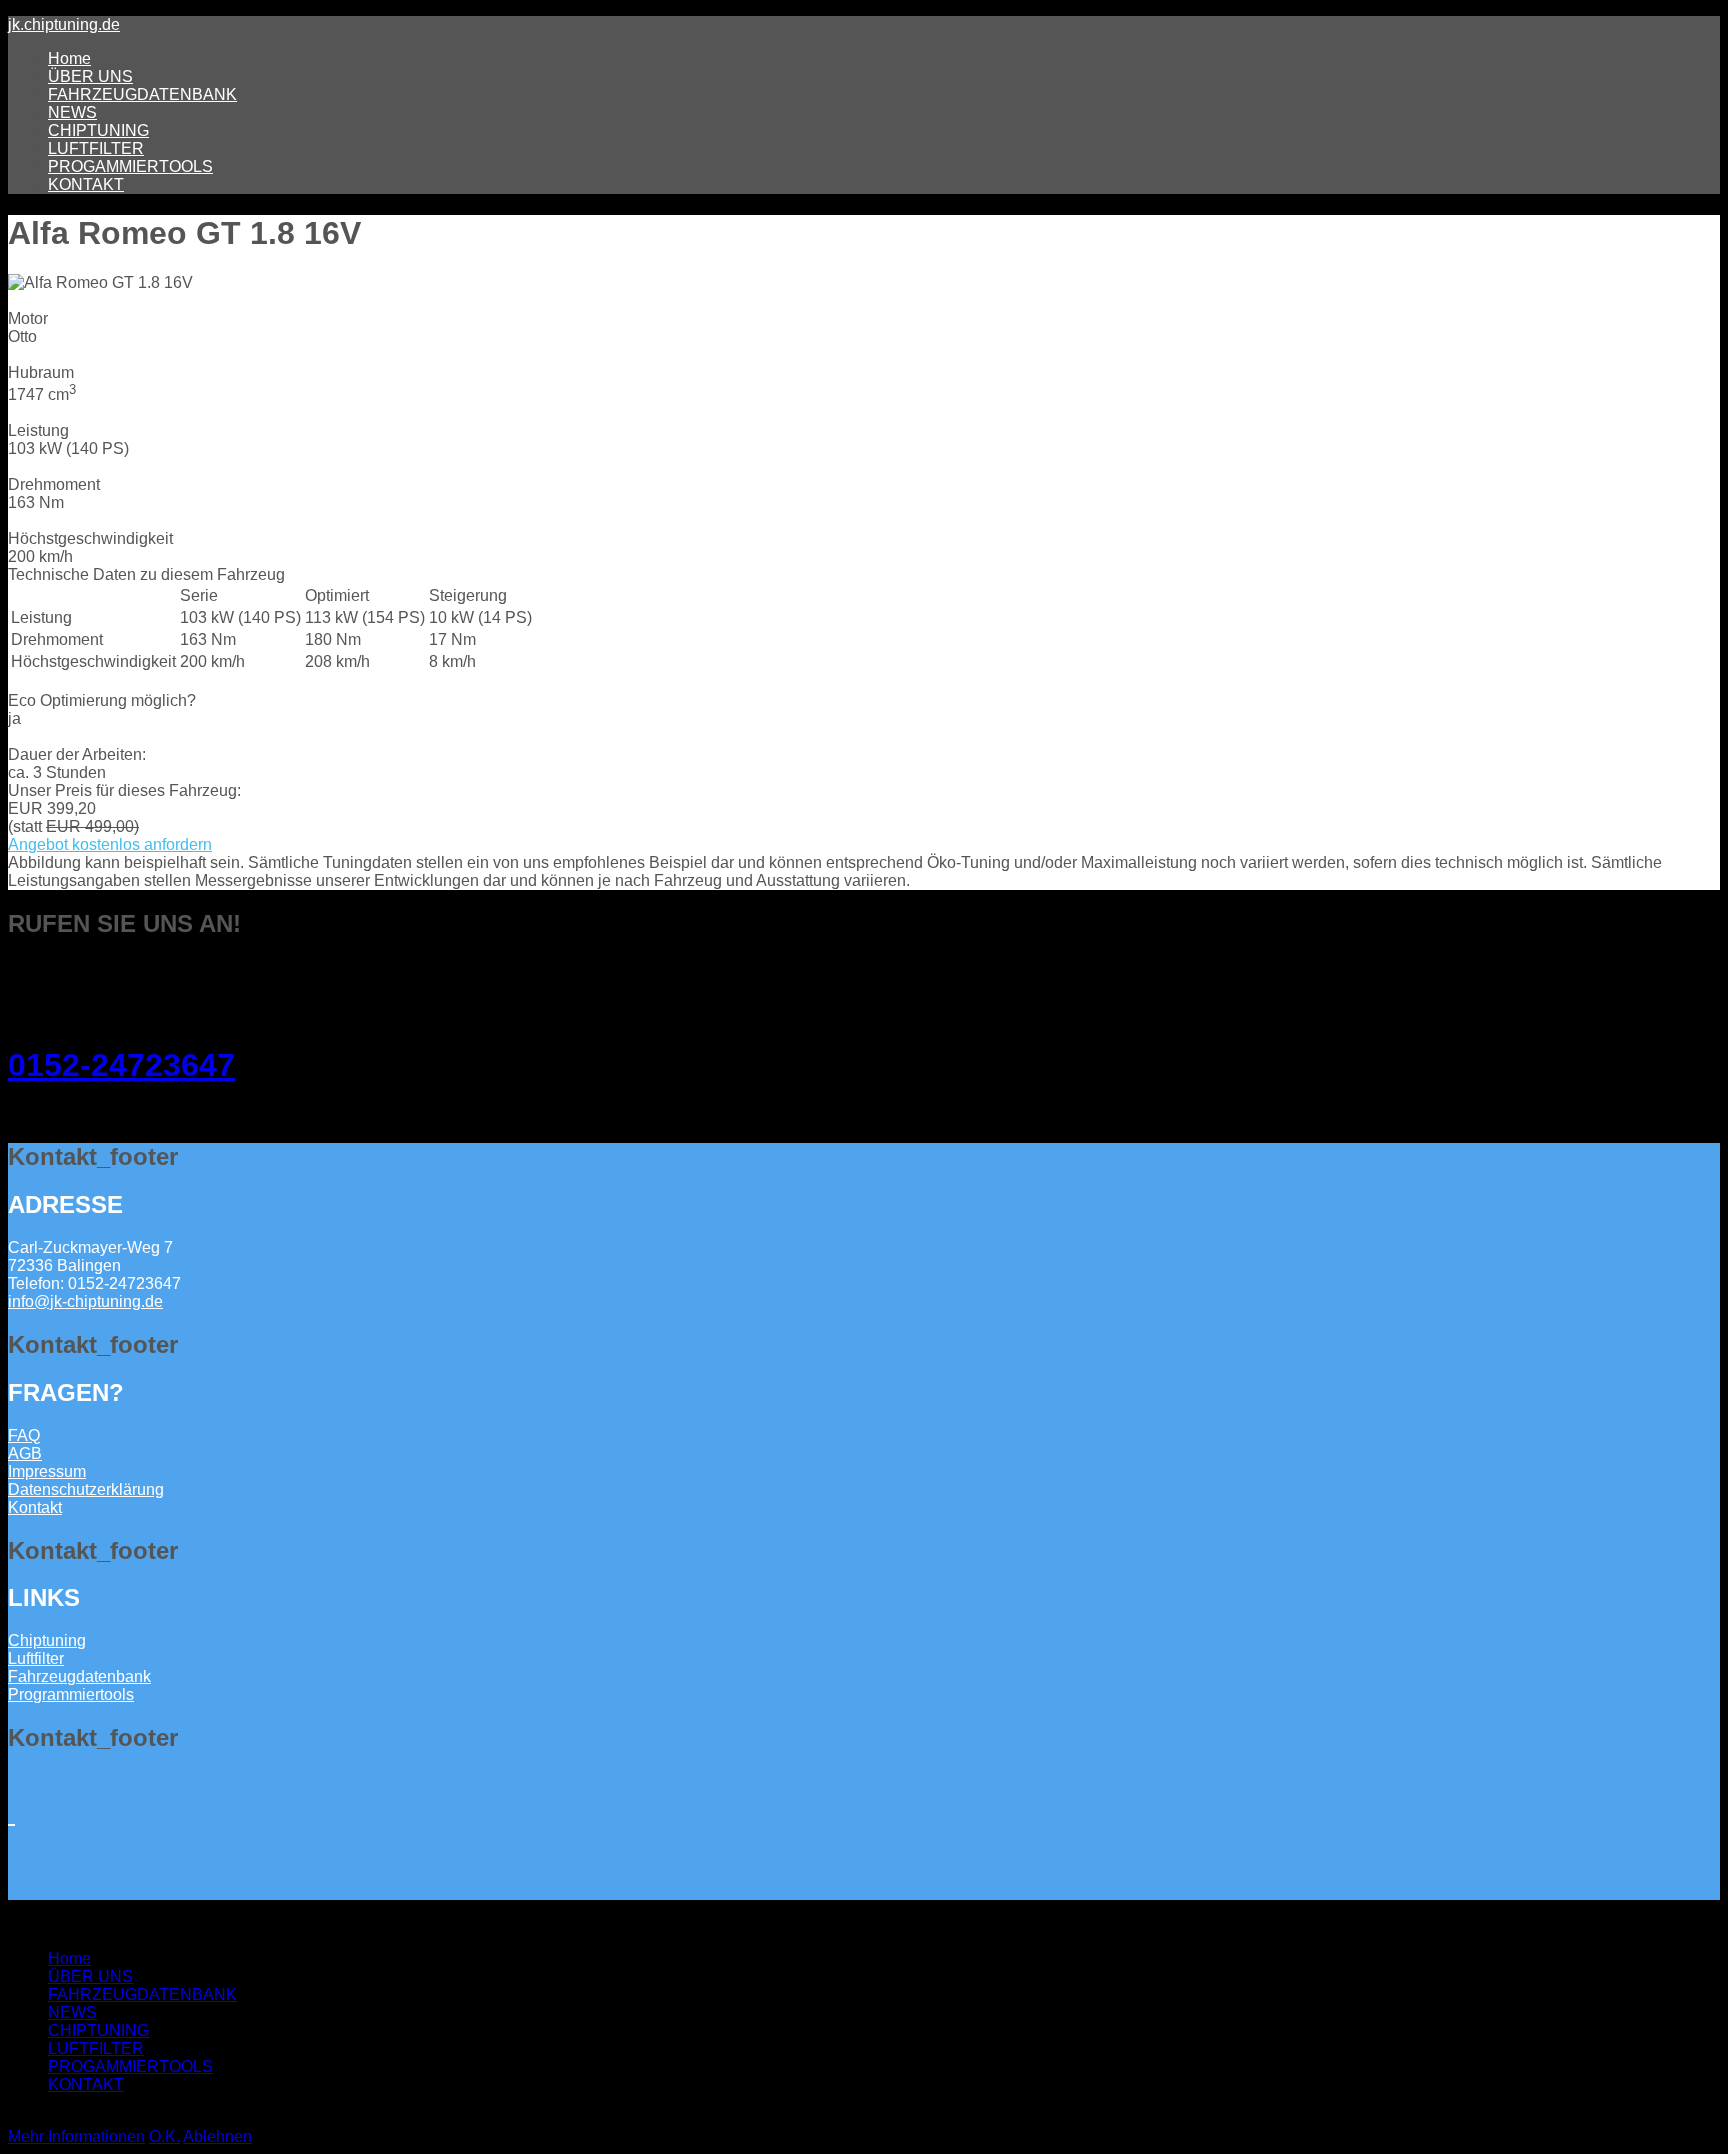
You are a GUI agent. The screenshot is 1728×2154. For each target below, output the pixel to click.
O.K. (164, 2136)
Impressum (47, 1471)
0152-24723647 (121, 1065)
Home (69, 58)
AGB (25, 1453)
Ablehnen (217, 2136)
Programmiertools (71, 1694)
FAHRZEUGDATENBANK (142, 94)
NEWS (72, 112)
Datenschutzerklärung (86, 1489)
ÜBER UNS (90, 76)
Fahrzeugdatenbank (79, 1676)
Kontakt (35, 1507)
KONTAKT (86, 184)
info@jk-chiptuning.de (85, 1301)
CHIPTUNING (98, 130)
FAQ (24, 1435)
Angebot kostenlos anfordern (110, 844)
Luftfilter (36, 1658)
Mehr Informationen (76, 2136)
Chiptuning (47, 1640)
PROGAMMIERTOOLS (130, 166)
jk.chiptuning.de (64, 24)
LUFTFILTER (96, 148)
